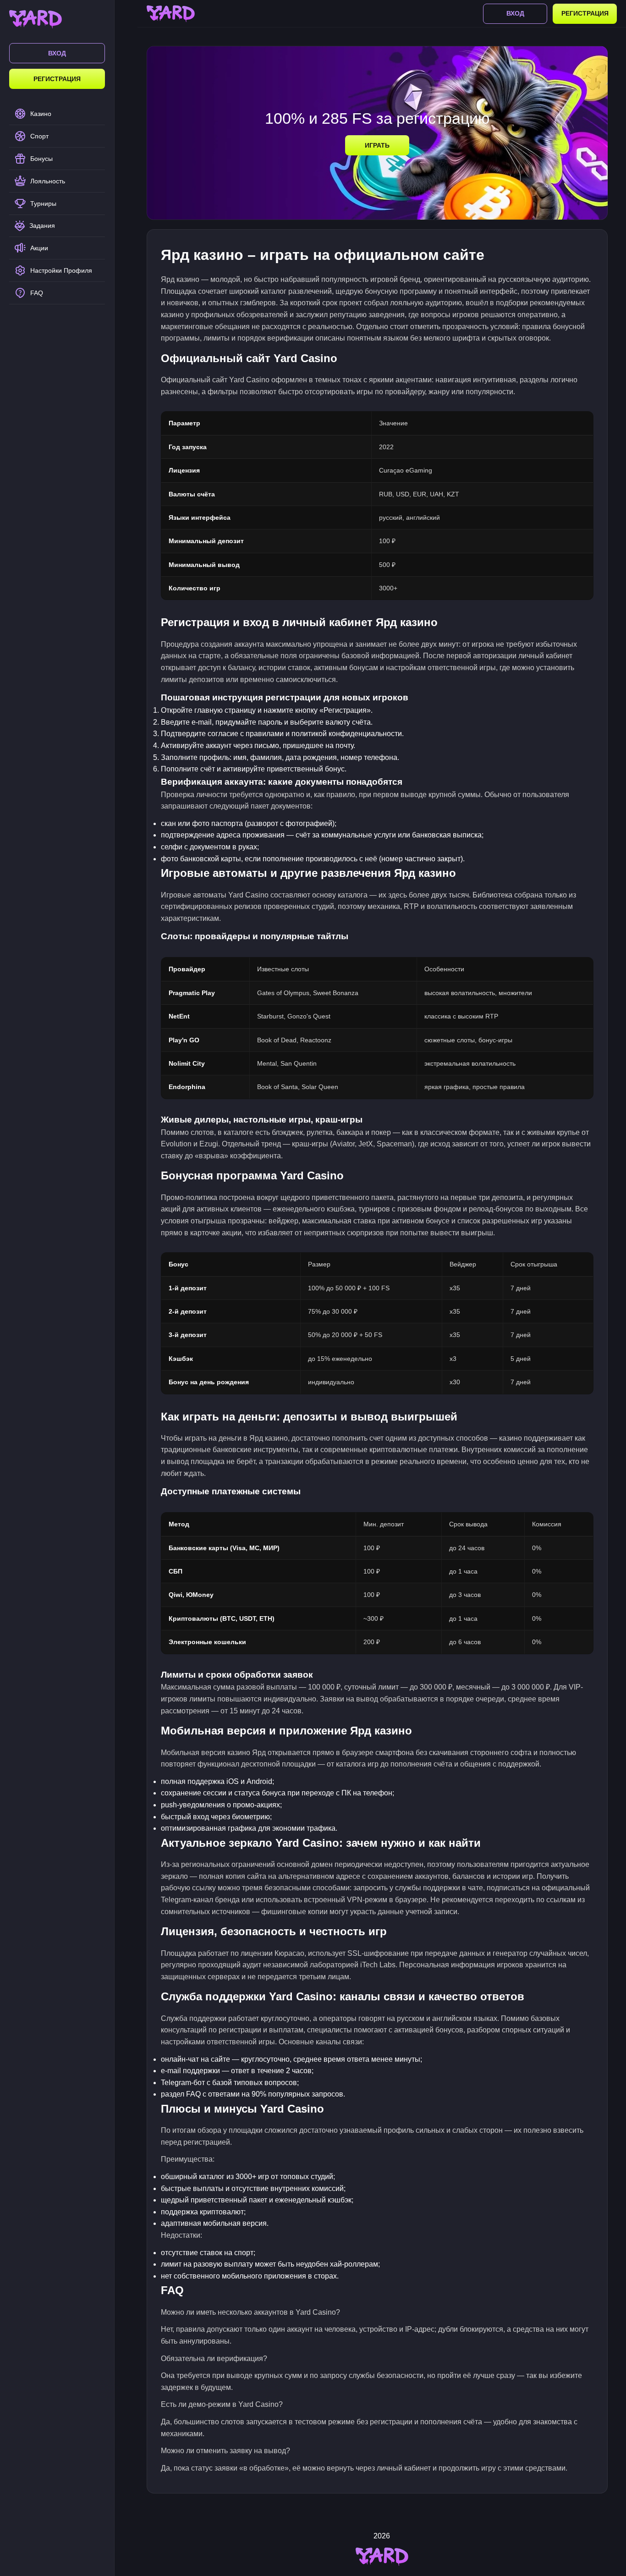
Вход (57, 53)
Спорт (39, 136)
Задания (42, 226)
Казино (41, 114)
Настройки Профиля (61, 270)
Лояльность (48, 181)
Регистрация (57, 79)
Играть (377, 145)
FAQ (37, 293)
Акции (39, 248)
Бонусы (41, 159)
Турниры (43, 204)
